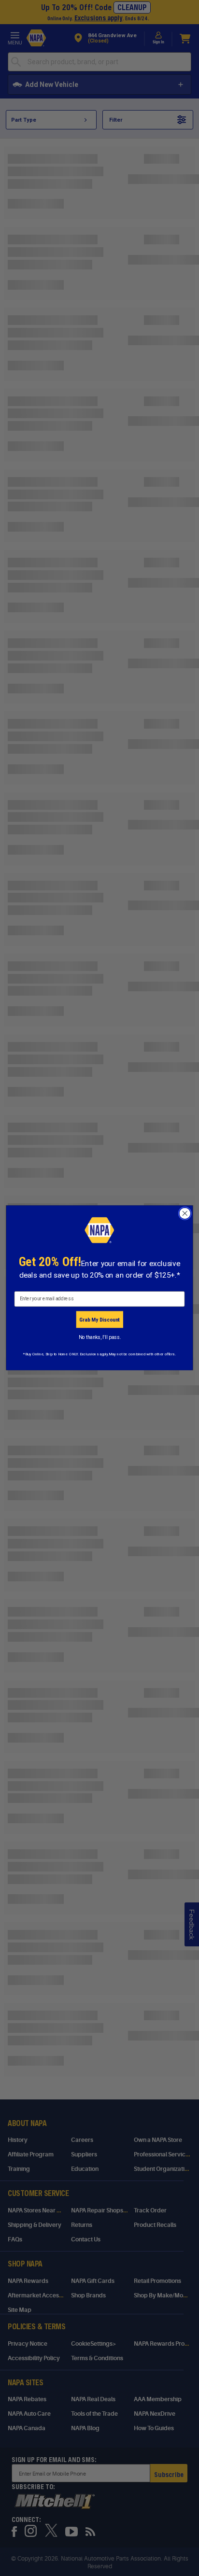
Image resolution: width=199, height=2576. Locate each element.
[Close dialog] (185, 1214)
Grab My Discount (99, 1320)
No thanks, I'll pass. (100, 1337)
